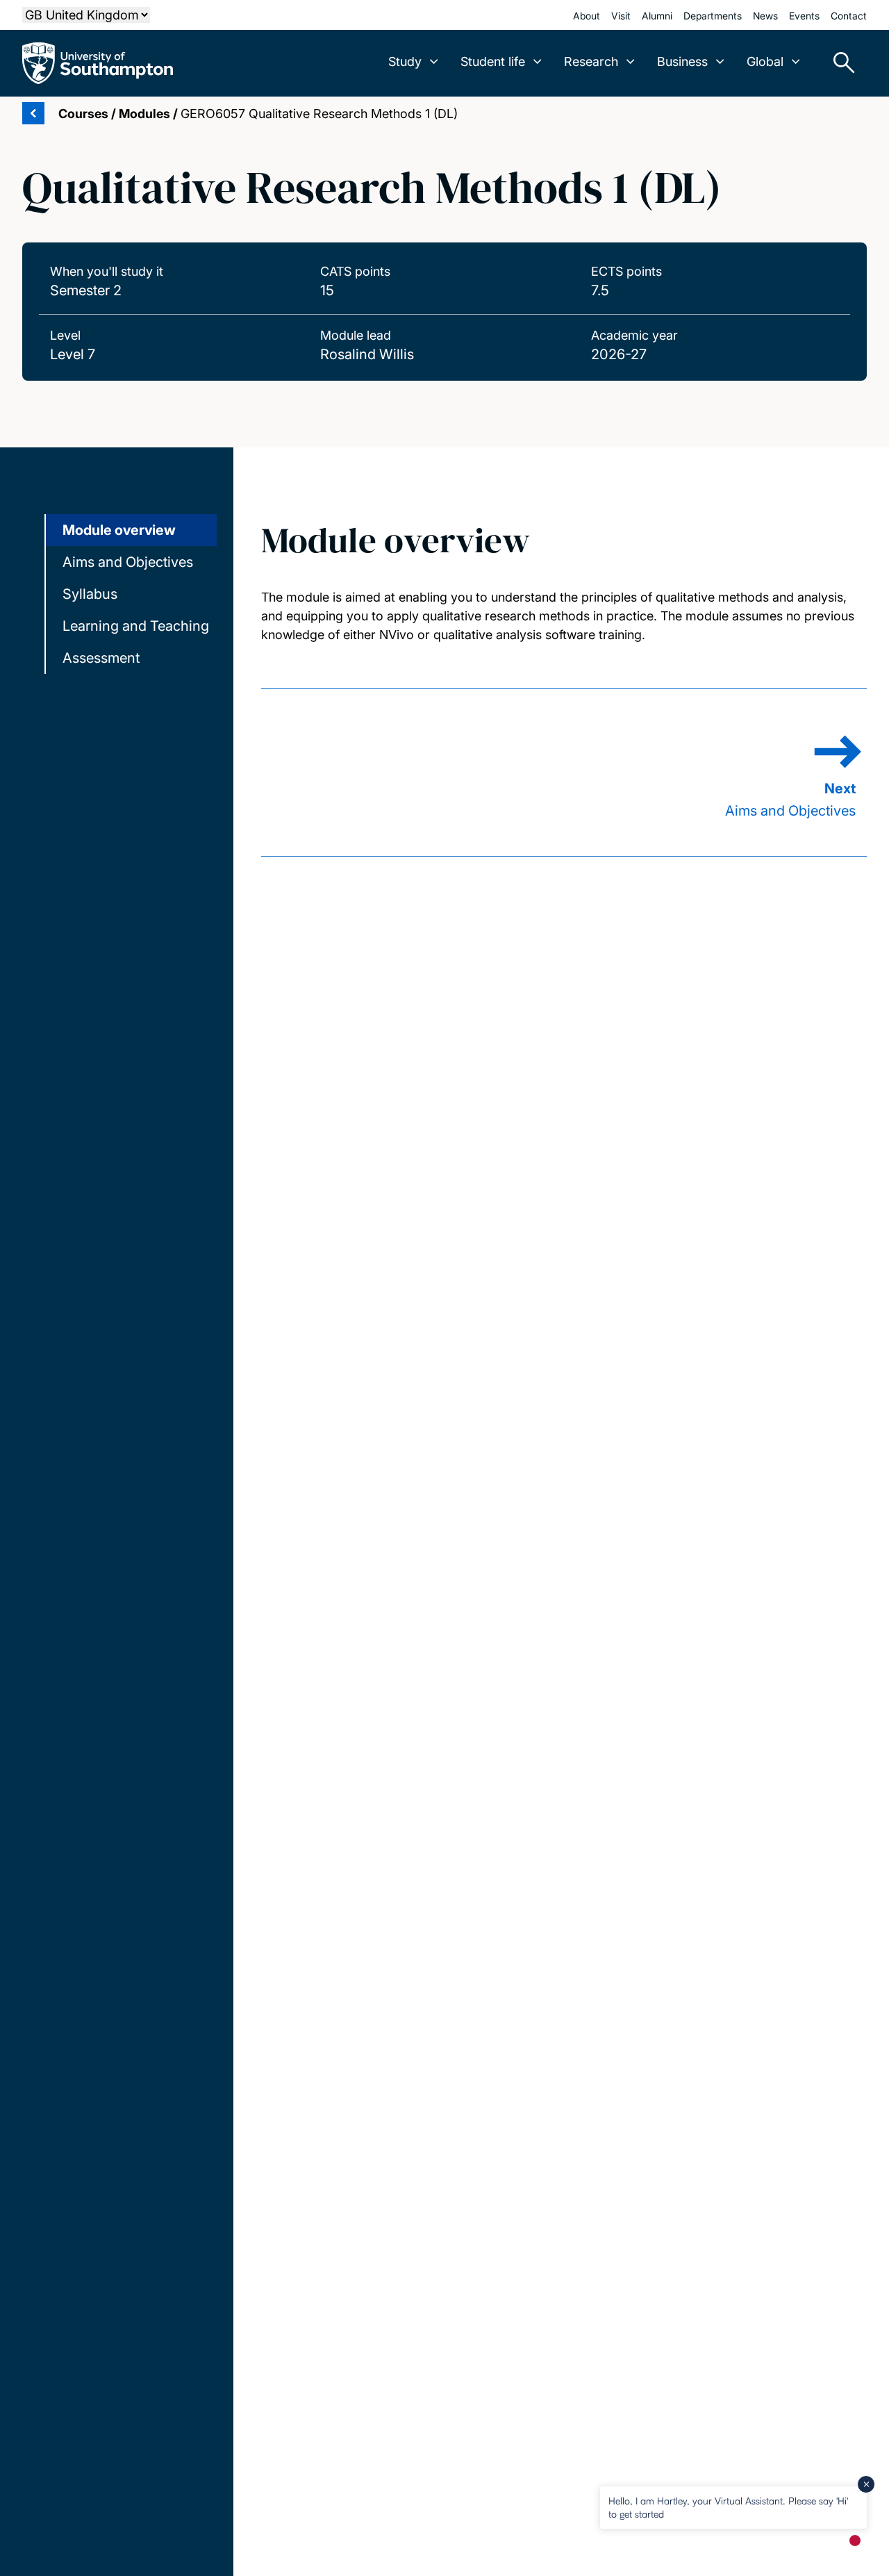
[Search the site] (839, 63)
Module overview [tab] (119, 530)
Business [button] (682, 61)
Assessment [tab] (101, 658)
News (765, 16)
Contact (849, 16)
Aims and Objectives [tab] (128, 562)
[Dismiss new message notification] (866, 2484)
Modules (144, 114)
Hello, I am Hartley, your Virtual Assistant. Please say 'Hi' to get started (728, 2507)
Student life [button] (493, 61)
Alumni (657, 16)
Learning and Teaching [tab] (136, 626)
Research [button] (591, 61)
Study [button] (405, 61)
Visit (621, 16)
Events (804, 16)
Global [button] (765, 61)
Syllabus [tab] (90, 594)
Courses (83, 114)
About (587, 16)
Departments (713, 16)
